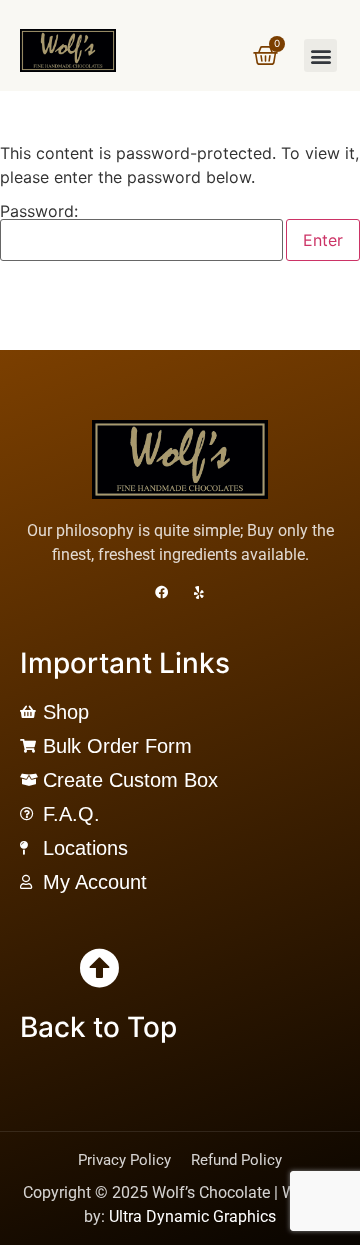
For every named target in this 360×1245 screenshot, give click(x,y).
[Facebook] (161, 592)
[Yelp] (199, 592)
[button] (320, 55)
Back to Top (98, 1027)
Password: (39, 212)
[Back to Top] (99, 968)
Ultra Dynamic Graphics (192, 1216)
